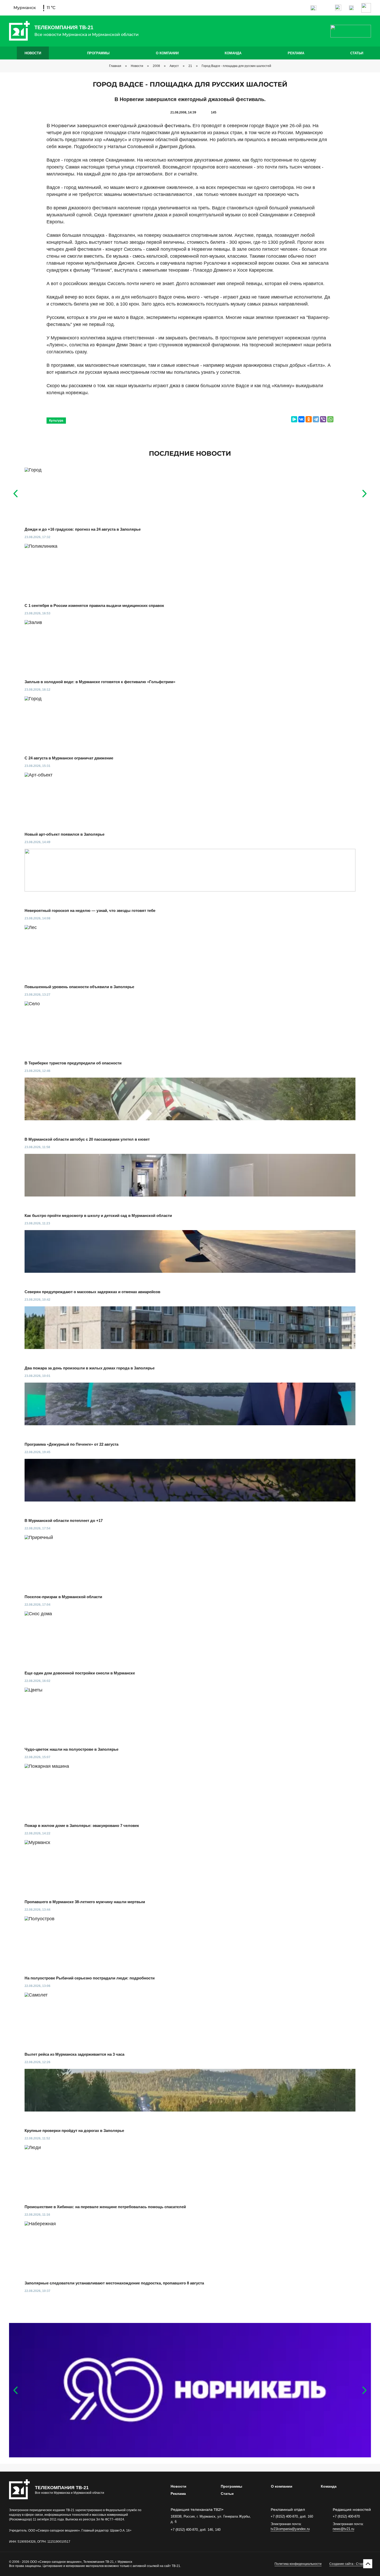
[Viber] (323, 419)
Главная (115, 66)
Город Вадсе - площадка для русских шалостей (236, 66)
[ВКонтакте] (301, 419)
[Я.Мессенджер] (294, 419)
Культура (56, 421)
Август (174, 66)
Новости (33, 53)
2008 (156, 66)
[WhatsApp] (330, 419)
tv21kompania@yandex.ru (290, 2529)
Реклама (296, 53)
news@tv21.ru (343, 2529)
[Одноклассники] (309, 419)
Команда (233, 53)
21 (190, 66)
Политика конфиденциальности (298, 2564)
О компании (167, 53)
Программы (98, 53)
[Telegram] (316, 419)
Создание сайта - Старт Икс (350, 2564)
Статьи (357, 53)
